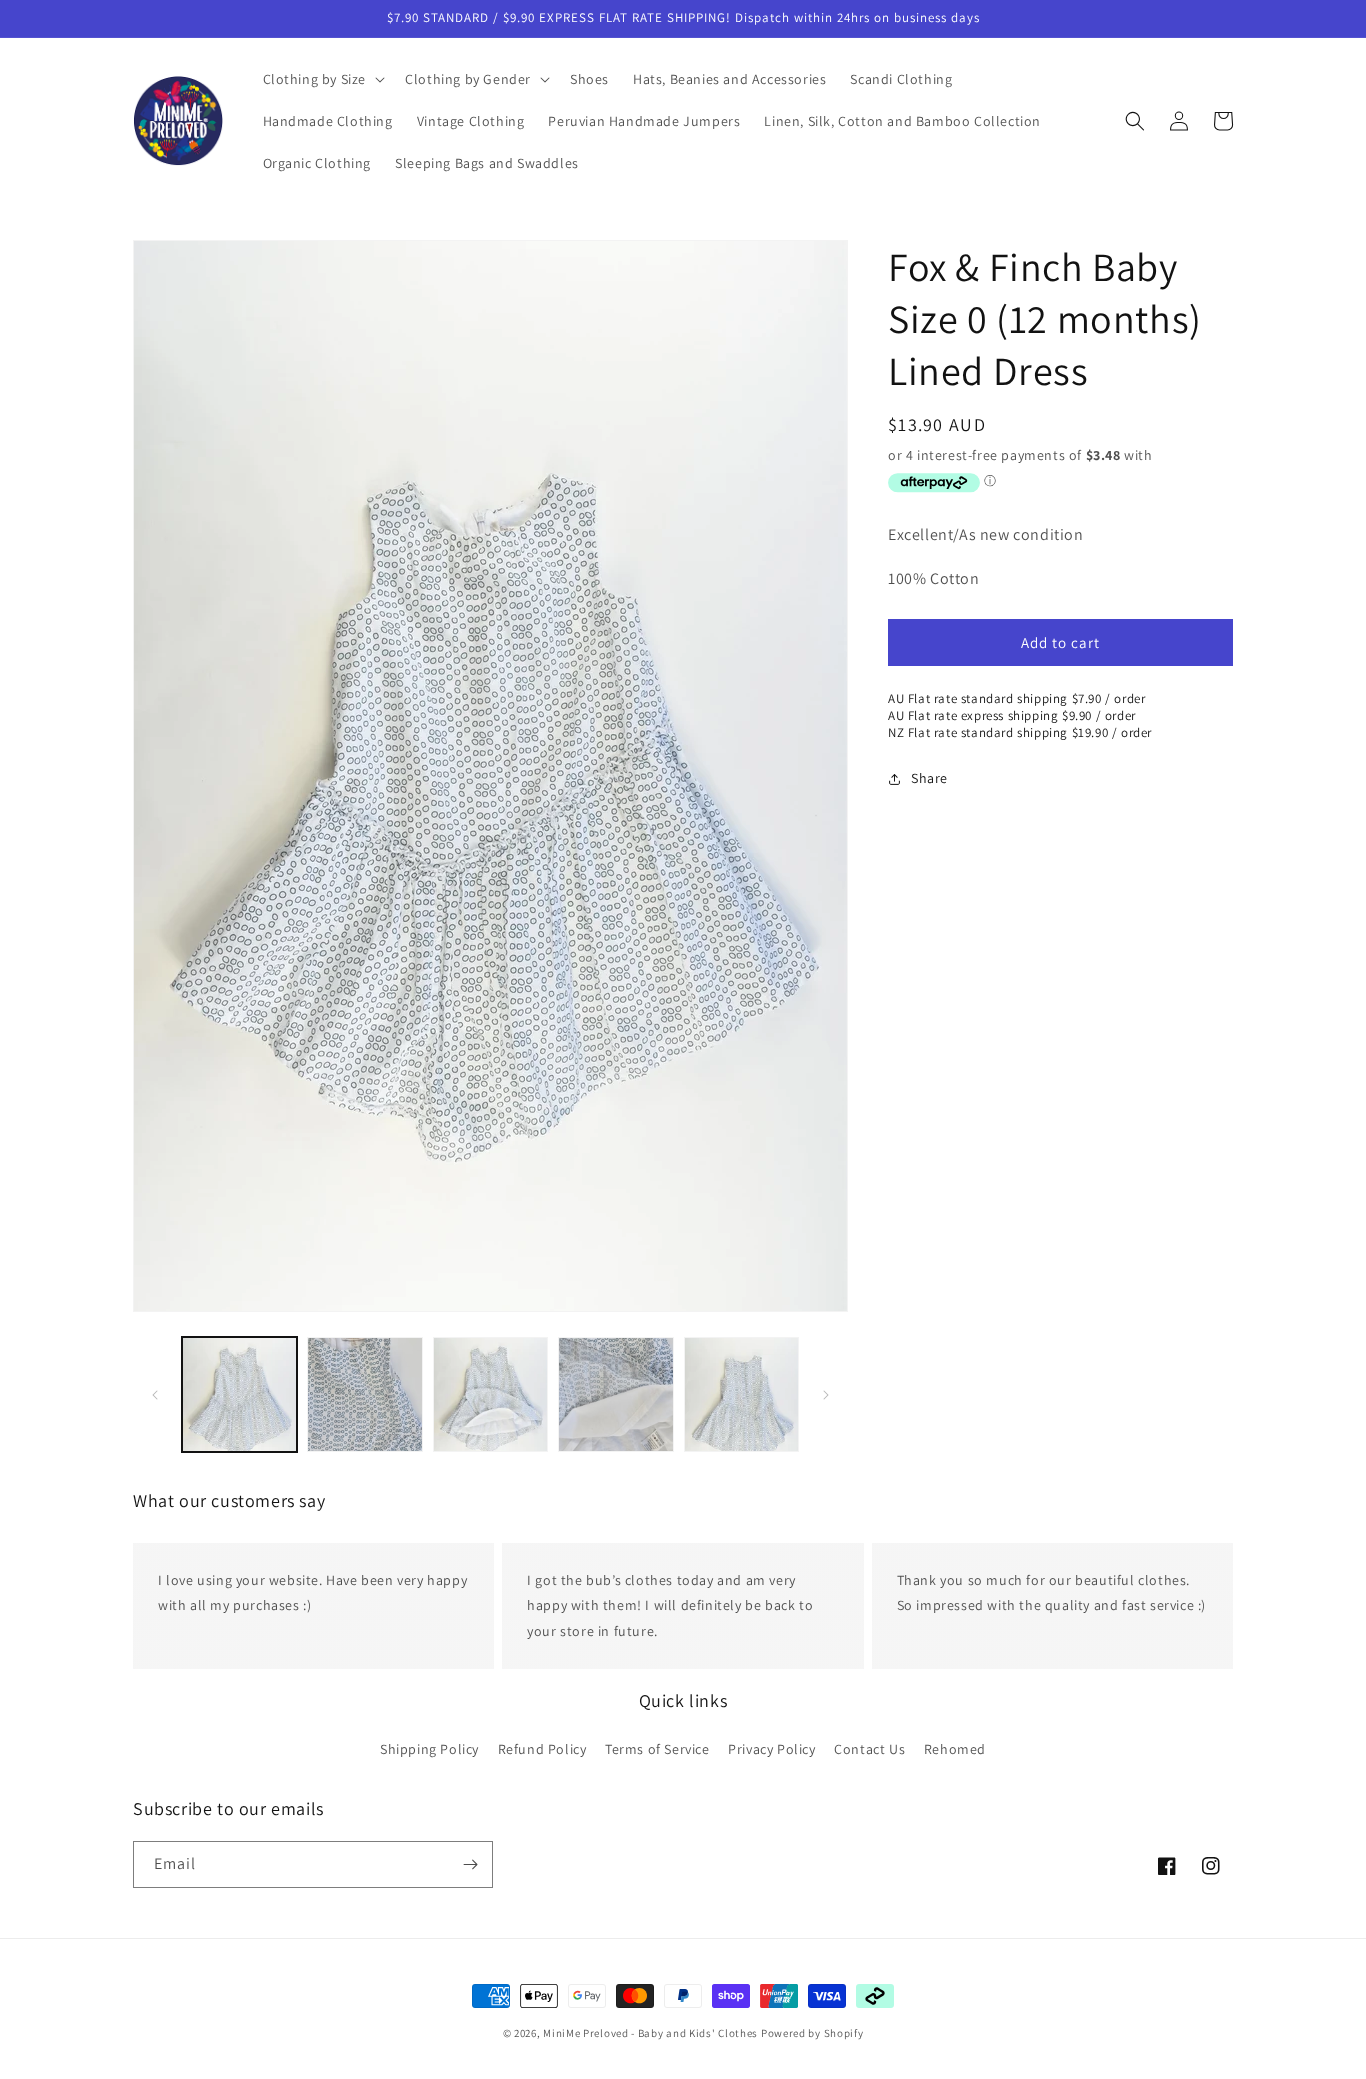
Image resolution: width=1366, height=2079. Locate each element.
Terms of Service (657, 1749)
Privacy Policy (771, 1749)
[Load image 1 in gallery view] (239, 1394)
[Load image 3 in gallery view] (490, 1394)
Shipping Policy (429, 1749)
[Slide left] (155, 1395)
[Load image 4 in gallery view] (615, 1394)
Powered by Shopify (812, 2033)
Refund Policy (542, 1749)
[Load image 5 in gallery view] (741, 1394)
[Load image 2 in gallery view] (364, 1394)
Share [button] (929, 779)
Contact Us (869, 1749)
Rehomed (955, 1749)
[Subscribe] (470, 1864)
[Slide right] (826, 1395)
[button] (322, 79)
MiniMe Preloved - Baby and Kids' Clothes (650, 2033)
